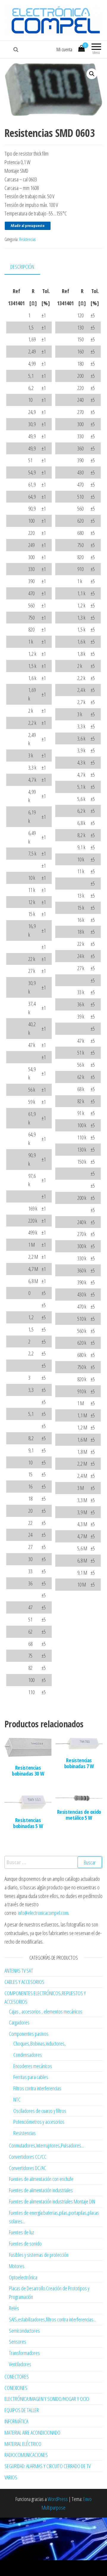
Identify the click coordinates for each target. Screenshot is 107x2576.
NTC (17, 2100)
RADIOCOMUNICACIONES (26, 2455)
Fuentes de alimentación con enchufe (41, 2179)
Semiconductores (24, 2331)
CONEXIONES (16, 2388)
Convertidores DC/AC (27, 2168)
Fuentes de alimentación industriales (41, 2190)
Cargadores (19, 2022)
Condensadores (28, 2055)
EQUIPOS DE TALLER (22, 2410)
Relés (14, 2308)
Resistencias (27, 239)
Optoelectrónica (23, 2277)
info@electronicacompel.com (43, 1913)
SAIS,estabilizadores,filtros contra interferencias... (52, 2319)
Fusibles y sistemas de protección (39, 2255)
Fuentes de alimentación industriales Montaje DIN (52, 2201)
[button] (92, 74)
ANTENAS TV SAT (19, 1971)
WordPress (58, 2499)
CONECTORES (17, 2377)
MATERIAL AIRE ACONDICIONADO (32, 2433)
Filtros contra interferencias (37, 2088)
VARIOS (11, 2477)
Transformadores (24, 2353)
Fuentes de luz (21, 2232)
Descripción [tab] (22, 267)
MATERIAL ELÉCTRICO (23, 2444)
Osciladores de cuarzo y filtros (40, 2111)
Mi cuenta (64, 49)
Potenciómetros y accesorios (39, 2122)
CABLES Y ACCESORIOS (24, 1982)
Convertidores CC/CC (28, 2157)
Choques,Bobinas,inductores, (40, 2043)
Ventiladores (20, 2364)
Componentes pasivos (29, 2034)
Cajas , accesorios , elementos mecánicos (46, 2011)
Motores (17, 2266)
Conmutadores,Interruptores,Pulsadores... (46, 2145)
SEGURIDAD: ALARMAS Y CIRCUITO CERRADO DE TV (48, 2466)
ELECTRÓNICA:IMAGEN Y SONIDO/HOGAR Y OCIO (47, 2399)
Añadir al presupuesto (28, 226)
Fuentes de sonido (25, 2244)
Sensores (18, 2342)
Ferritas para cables (31, 2077)
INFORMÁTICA (16, 2421)
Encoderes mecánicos (33, 2066)
